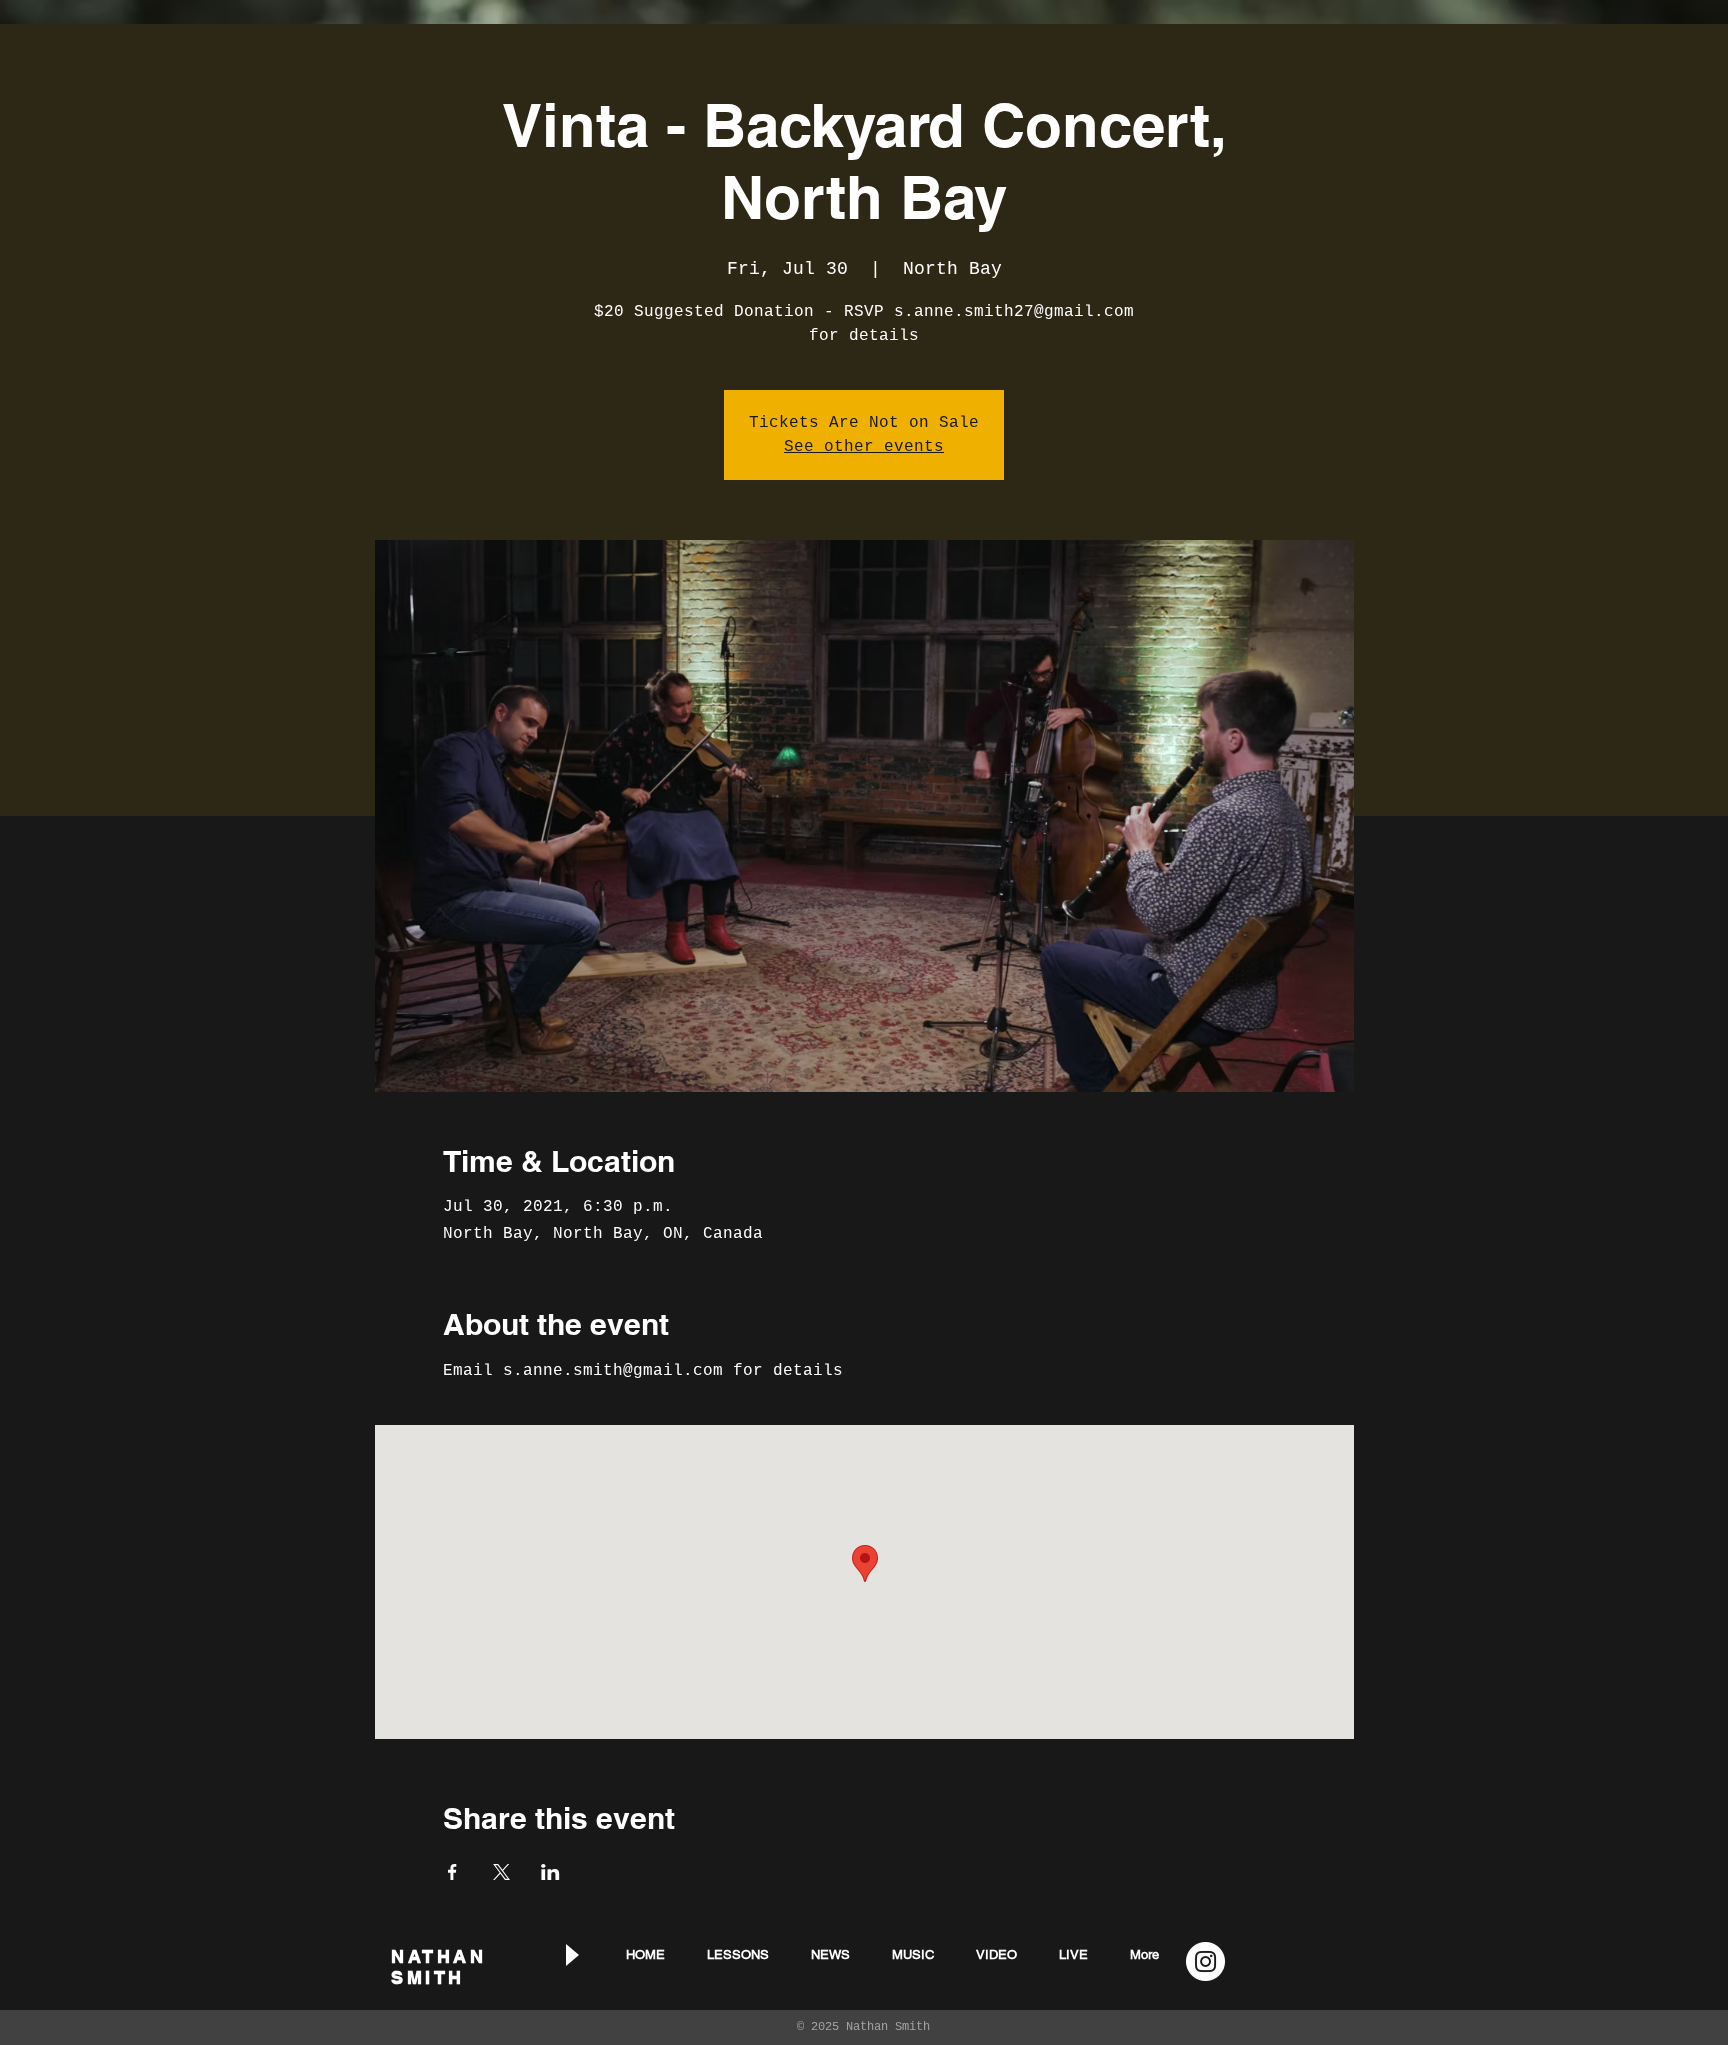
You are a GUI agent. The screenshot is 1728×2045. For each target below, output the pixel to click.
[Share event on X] (501, 1872)
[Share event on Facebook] (452, 1872)
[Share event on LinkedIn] (550, 1872)
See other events (864, 447)
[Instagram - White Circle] (1205, 1961)
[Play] (571, 1954)
